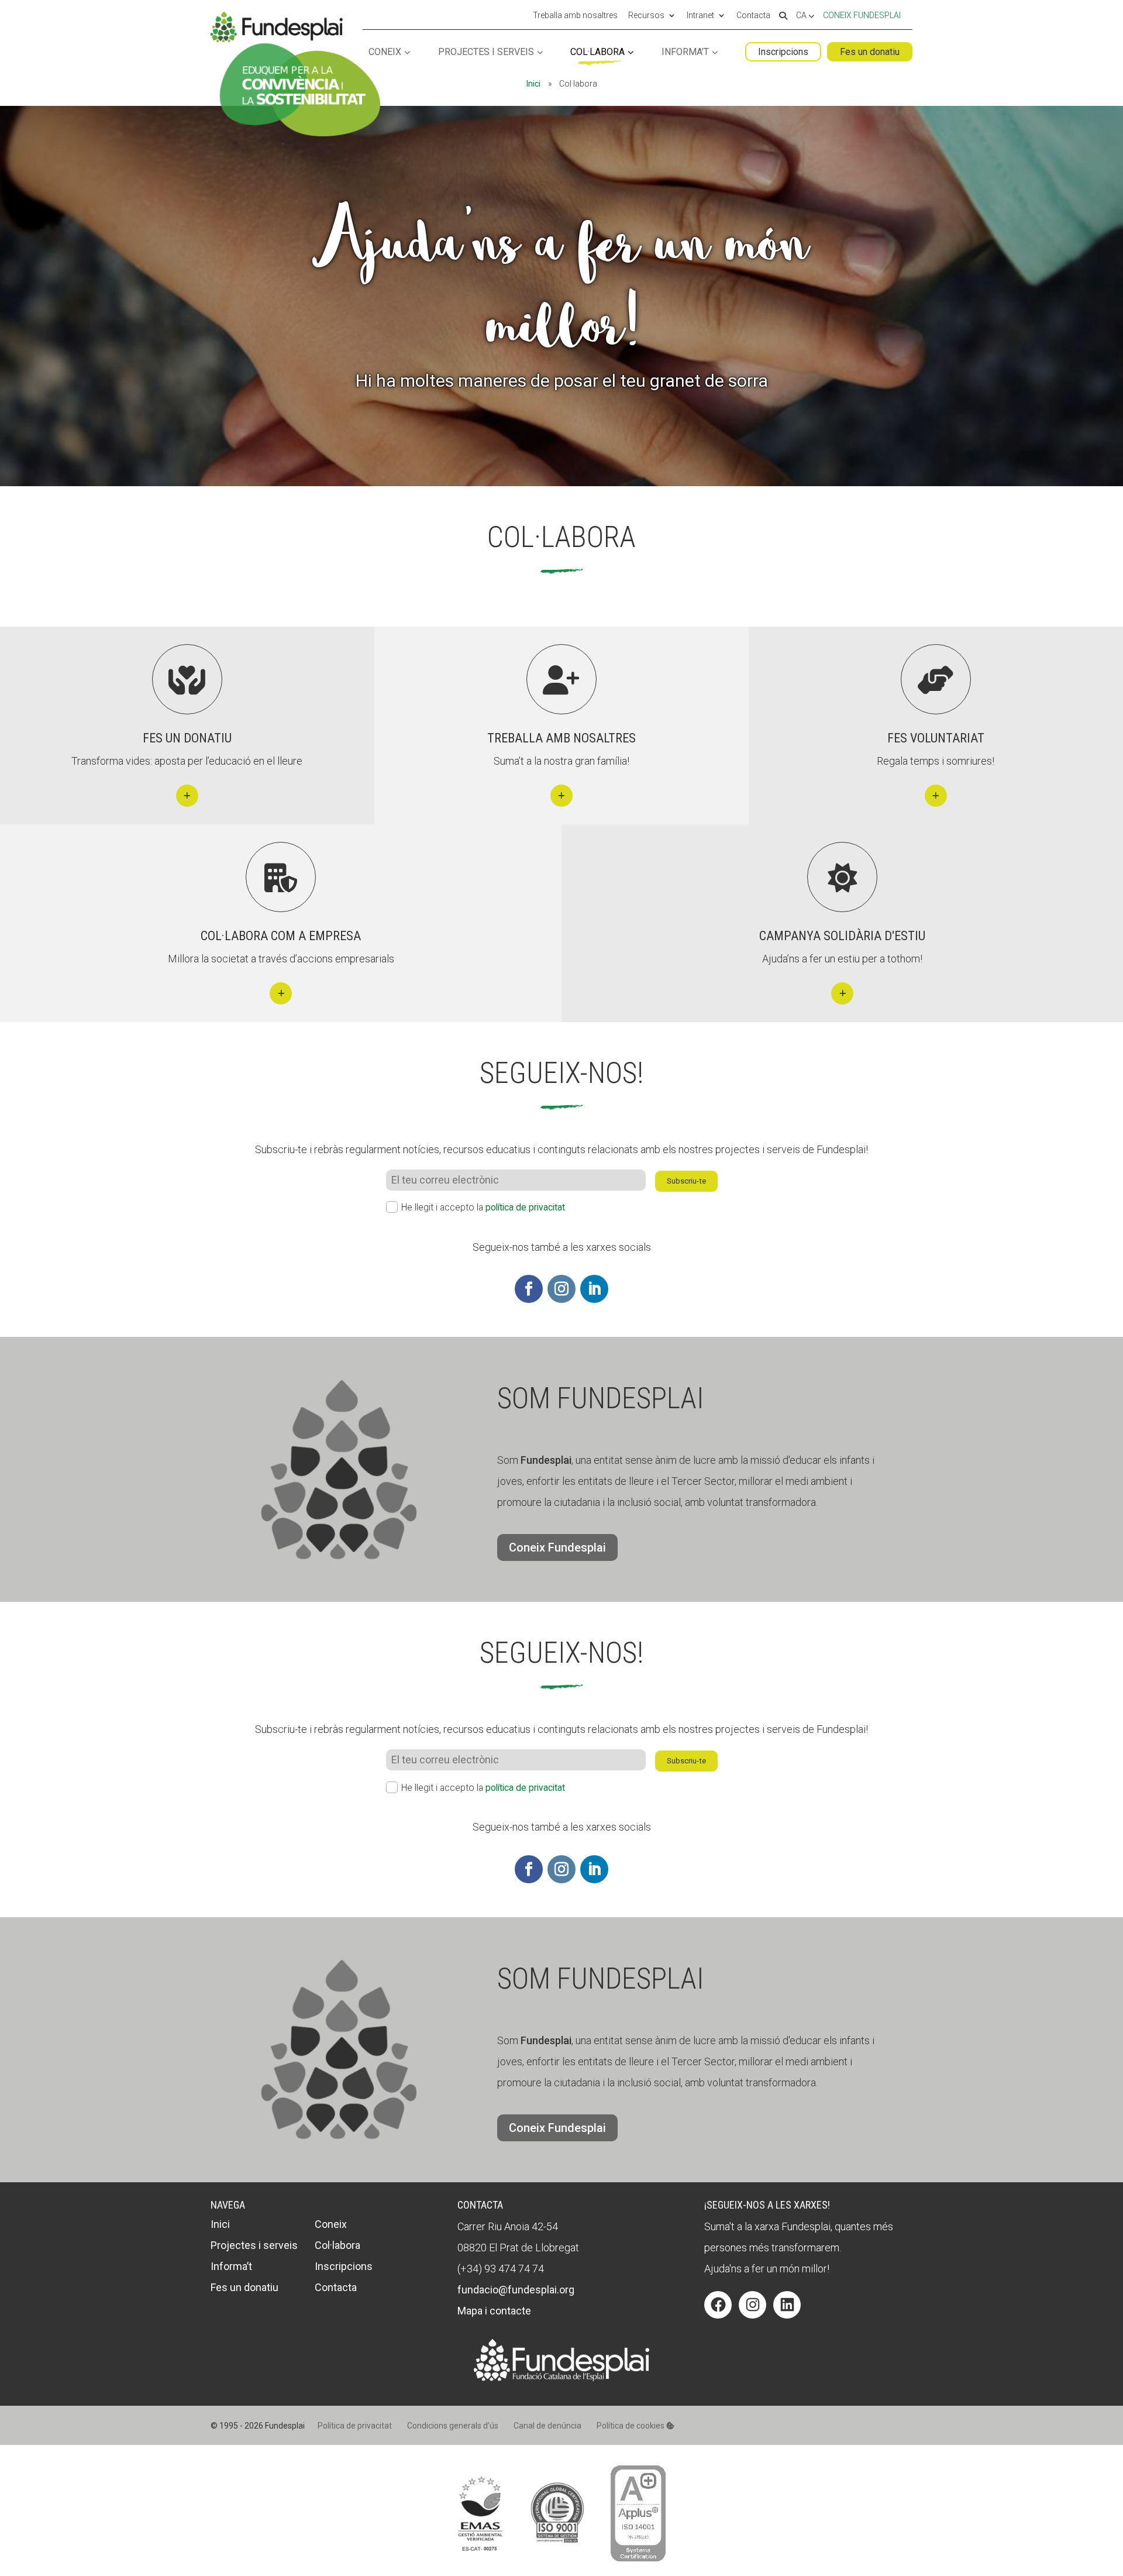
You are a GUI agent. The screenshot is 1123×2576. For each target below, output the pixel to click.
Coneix (385, 52)
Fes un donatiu (870, 52)
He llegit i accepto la (483, 1207)
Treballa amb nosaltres (575, 16)
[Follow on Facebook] (529, 1289)
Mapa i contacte (494, 2311)
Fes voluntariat (936, 738)
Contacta (753, 16)
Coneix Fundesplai (862, 15)
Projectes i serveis (486, 52)
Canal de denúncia (547, 2426)
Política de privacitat (355, 2426)
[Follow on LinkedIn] (594, 1289)
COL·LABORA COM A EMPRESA (281, 936)
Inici (533, 84)
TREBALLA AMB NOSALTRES (561, 738)
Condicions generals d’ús (453, 2426)
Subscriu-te (686, 1181)
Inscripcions (783, 52)
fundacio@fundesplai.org (516, 2290)
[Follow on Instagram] (561, 1289)
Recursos (646, 16)
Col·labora (597, 52)
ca (802, 16)
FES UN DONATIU (187, 738)
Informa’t (685, 52)
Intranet (700, 16)
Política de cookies (631, 2426)
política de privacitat (525, 1207)
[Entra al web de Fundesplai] (561, 2377)
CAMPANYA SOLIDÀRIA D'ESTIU (842, 936)
